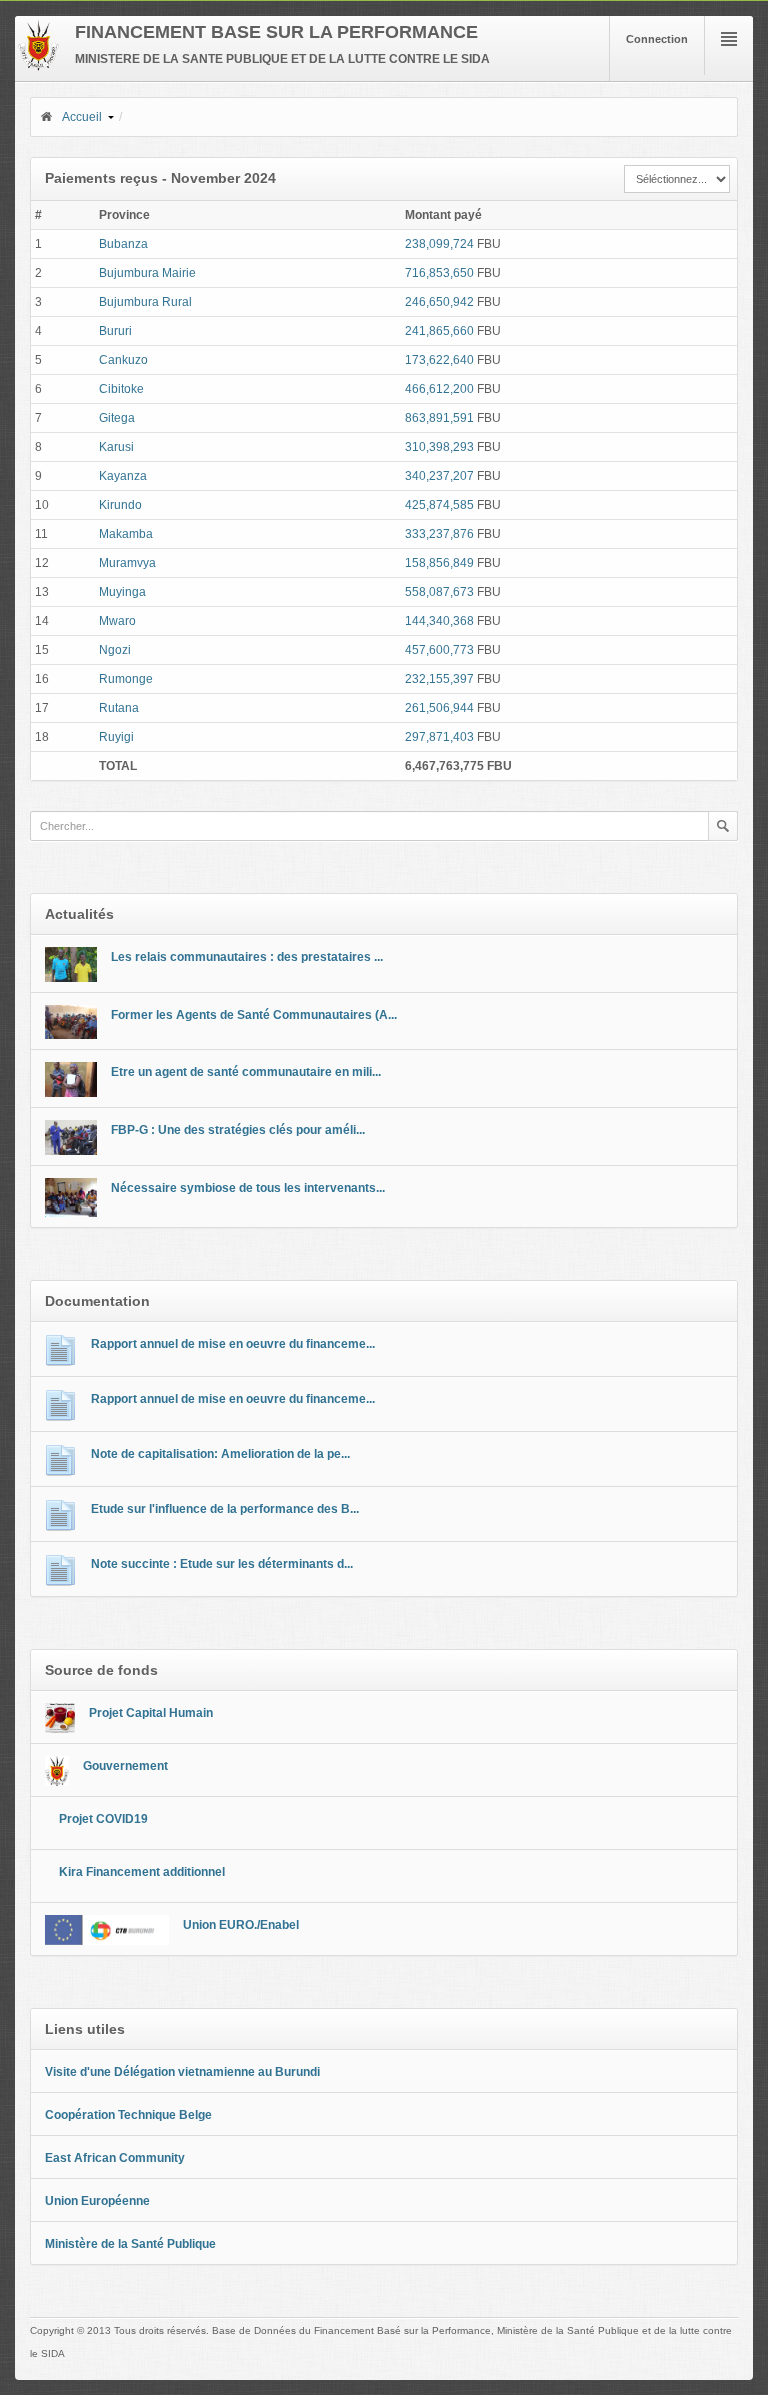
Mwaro (117, 621)
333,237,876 (439, 534)
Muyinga (122, 592)
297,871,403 (439, 737)
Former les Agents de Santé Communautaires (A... (254, 1015)
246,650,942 (439, 302)
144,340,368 (439, 621)
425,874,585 (439, 505)
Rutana (119, 708)
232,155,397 (439, 679)
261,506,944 (439, 708)
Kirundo (120, 505)
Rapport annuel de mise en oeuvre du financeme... (233, 1344)
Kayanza (123, 476)
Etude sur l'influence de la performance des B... (225, 1509)
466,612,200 (439, 389)
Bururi (115, 331)
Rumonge (126, 679)
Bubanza (123, 244)
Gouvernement (125, 1766)
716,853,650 (439, 273)
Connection (657, 39)
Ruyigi (116, 737)
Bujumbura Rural (145, 302)
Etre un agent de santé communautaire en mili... (246, 1072)
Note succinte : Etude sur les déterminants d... (222, 1564)
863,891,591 (439, 418)
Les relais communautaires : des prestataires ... (247, 957)
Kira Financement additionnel (142, 1872)
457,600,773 (439, 650)
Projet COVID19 (103, 1819)
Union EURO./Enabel (241, 1925)
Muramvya (127, 563)
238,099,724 (439, 244)
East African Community (115, 2158)
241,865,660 (439, 331)
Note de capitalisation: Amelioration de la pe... (220, 1454)
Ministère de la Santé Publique (130, 2244)
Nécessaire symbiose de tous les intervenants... (248, 1188)
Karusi (116, 447)
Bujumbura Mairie (147, 273)
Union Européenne (97, 2201)
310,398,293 (439, 447)
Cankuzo (123, 360)
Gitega (117, 418)
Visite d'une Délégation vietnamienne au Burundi (182, 2072)
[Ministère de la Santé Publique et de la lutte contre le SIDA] (38, 67)
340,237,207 (439, 476)
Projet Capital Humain (151, 1713)
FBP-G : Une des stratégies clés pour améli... (238, 1130)
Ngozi (115, 650)
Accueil (82, 117)
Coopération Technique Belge (128, 2115)
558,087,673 (439, 592)
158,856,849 (439, 563)
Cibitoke (121, 389)
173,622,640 (439, 360)
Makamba (126, 534)
